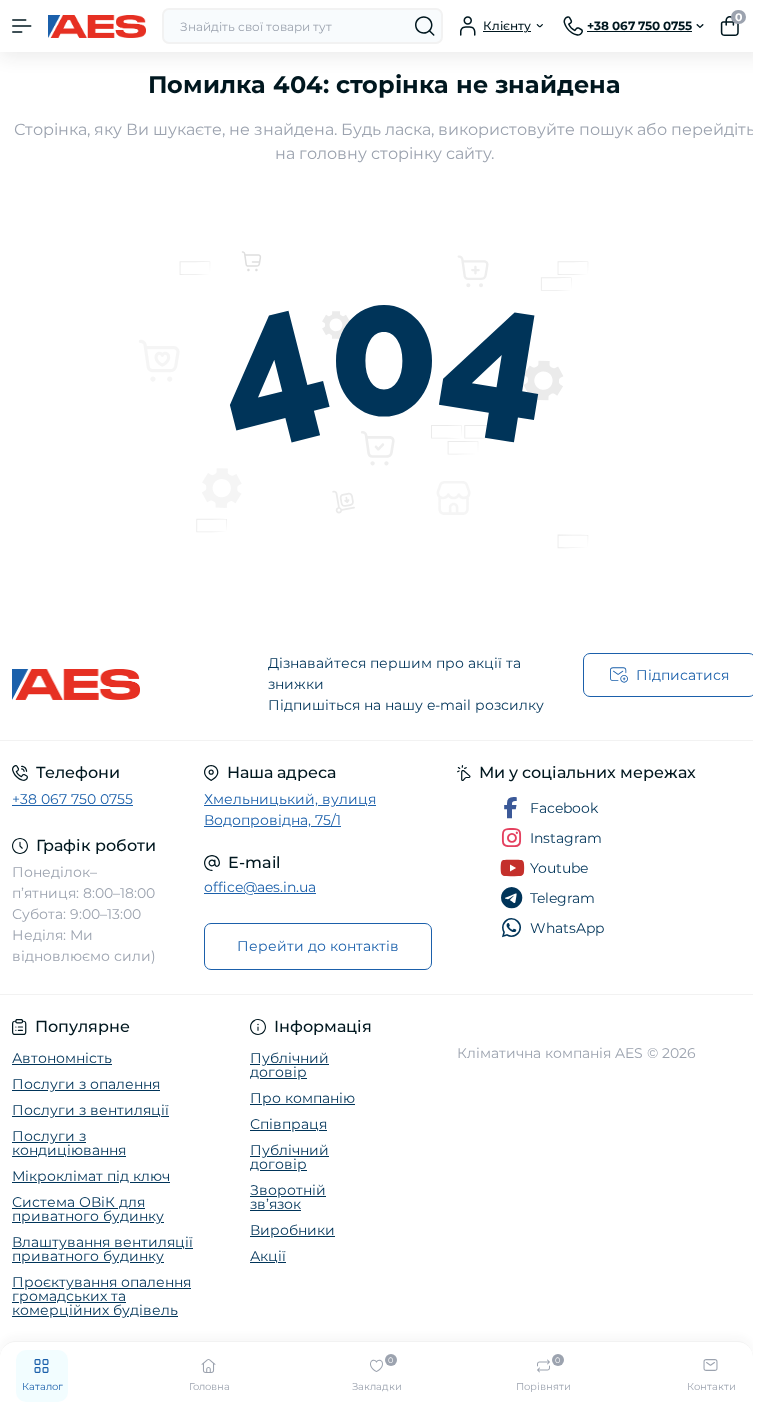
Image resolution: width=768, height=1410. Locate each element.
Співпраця (288, 1124)
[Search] (425, 26)
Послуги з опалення (86, 1084)
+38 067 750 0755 (72, 799)
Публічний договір (289, 1065)
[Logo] (97, 26)
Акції (268, 1256)
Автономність (62, 1058)
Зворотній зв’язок (288, 1197)
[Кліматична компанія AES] (128, 684)
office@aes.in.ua (260, 887)
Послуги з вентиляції (90, 1110)
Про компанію (302, 1098)
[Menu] (22, 26)
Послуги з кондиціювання (69, 1143)
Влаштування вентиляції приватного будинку (102, 1249)
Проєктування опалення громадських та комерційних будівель (101, 1296)
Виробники (292, 1230)
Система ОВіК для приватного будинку (88, 1209)
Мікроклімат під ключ (91, 1176)
